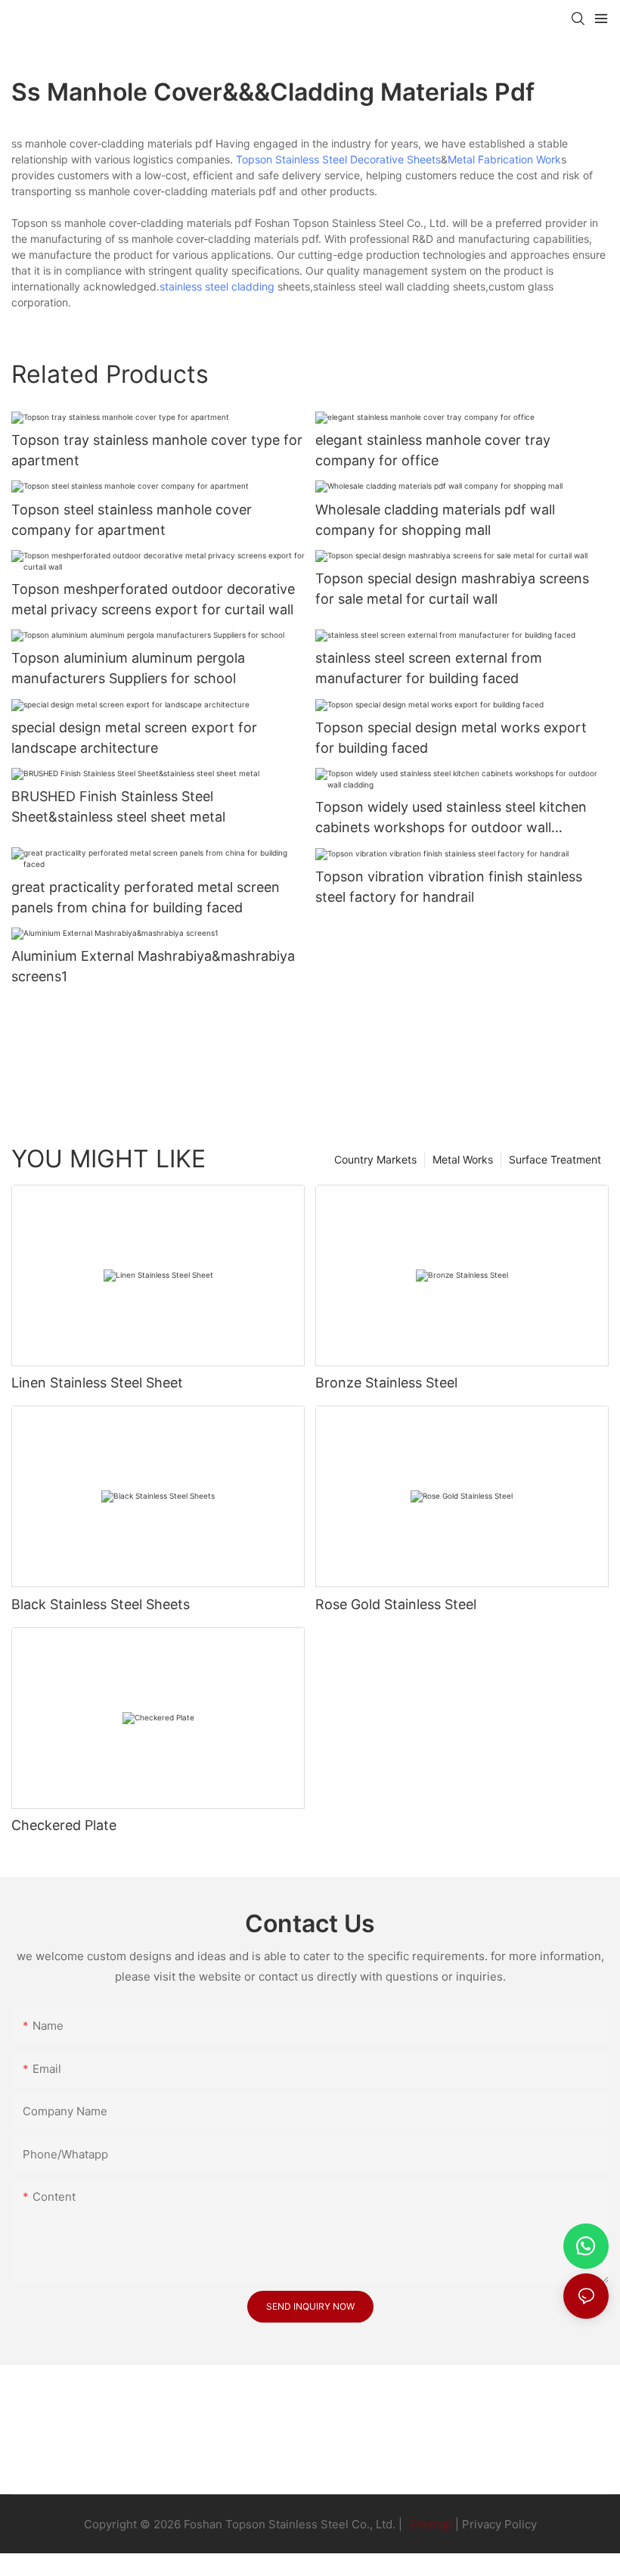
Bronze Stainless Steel (386, 1383)
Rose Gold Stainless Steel (396, 1604)
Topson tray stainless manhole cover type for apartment (157, 450)
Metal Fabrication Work (504, 159)
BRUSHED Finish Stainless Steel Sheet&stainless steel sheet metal (118, 806)
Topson (254, 159)
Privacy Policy (499, 2524)
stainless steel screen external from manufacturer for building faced (429, 668)
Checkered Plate (64, 1825)
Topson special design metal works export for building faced (451, 738)
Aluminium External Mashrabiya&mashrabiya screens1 (153, 966)
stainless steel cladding (217, 286)
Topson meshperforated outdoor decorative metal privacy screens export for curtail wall (153, 599)
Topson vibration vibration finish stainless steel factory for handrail (449, 887)
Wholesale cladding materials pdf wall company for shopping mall (435, 520)
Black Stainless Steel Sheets (101, 1604)
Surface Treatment (555, 1159)
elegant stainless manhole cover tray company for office (433, 450)
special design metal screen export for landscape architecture (134, 738)
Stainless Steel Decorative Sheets (358, 159)
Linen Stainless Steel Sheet (97, 1383)
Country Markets (375, 1159)
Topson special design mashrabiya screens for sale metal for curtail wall (452, 589)
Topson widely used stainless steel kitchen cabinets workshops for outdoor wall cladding (451, 818)
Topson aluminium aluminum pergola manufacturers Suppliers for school (128, 668)
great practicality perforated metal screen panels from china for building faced (146, 897)
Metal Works (463, 1159)
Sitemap (429, 2524)
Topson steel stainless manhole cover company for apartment (132, 520)
